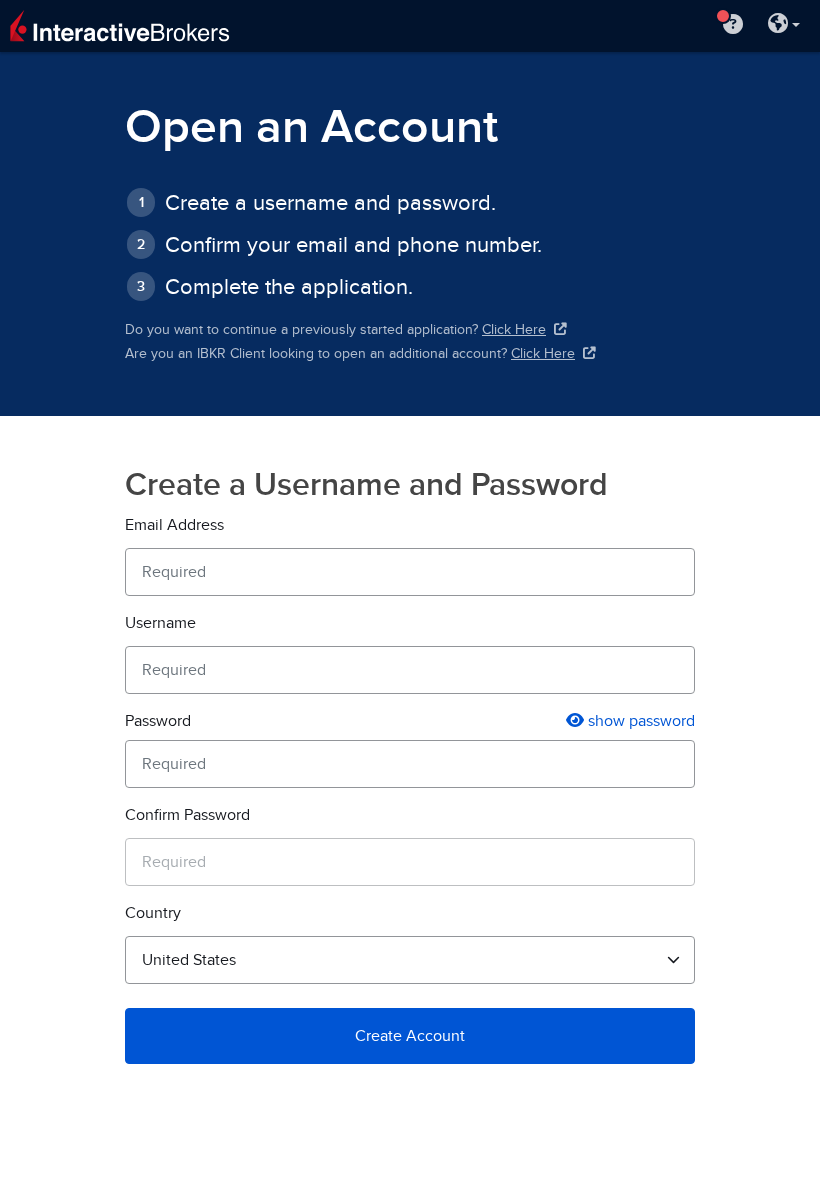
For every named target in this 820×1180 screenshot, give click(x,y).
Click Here (514, 329)
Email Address (174, 525)
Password (158, 721)
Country (153, 913)
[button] (784, 25)
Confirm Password (187, 815)
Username (160, 623)
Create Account (410, 1036)
